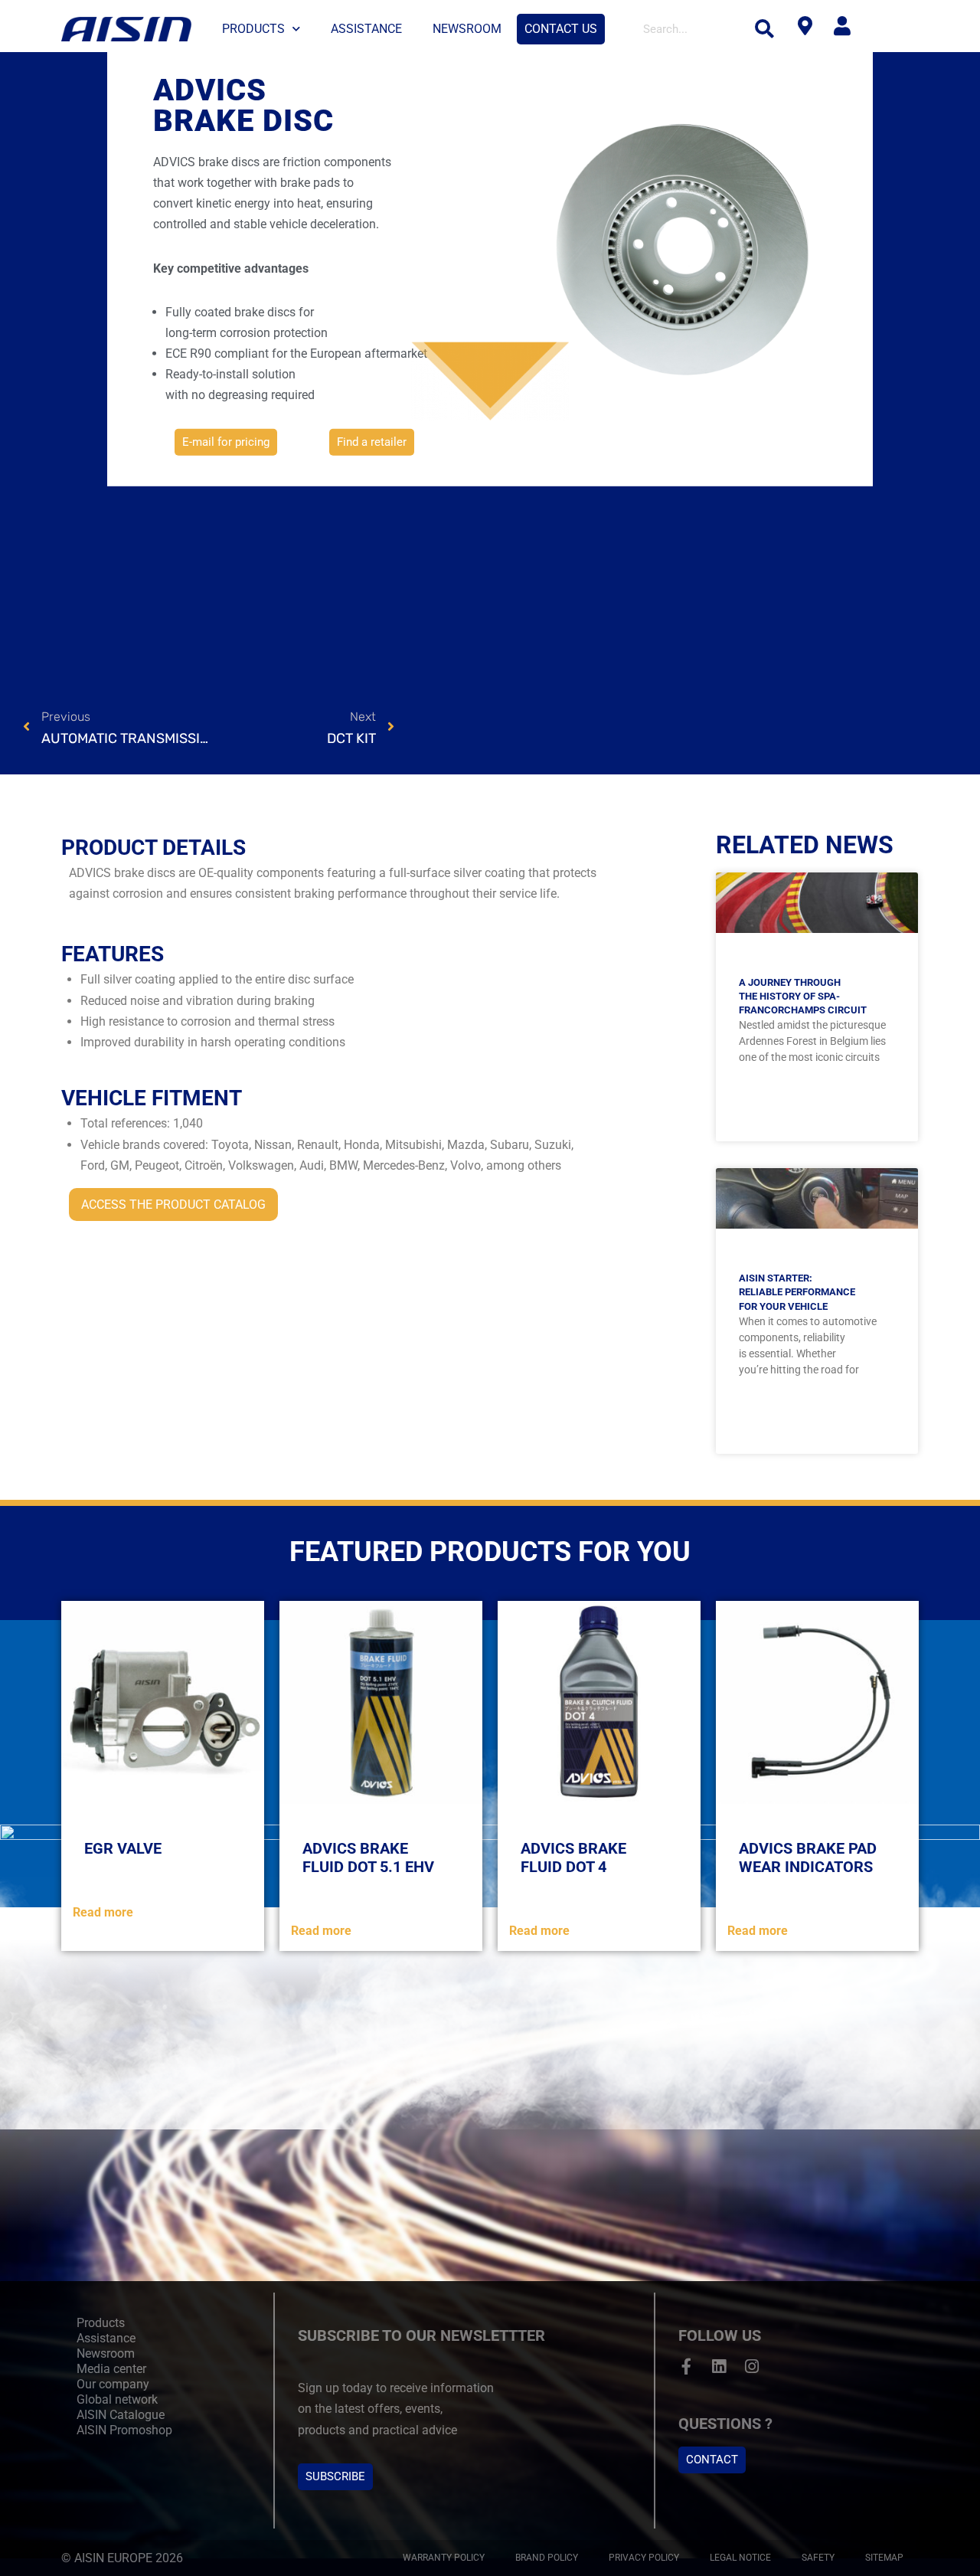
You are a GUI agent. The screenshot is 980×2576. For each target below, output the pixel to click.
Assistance (366, 29)
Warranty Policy (444, 2558)
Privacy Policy (644, 2558)
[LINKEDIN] (719, 2367)
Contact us (561, 29)
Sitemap (884, 2558)
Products (253, 29)
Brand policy (547, 2558)
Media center (111, 2369)
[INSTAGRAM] (752, 2367)
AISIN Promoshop (124, 2430)
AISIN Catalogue (121, 2415)
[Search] (765, 29)
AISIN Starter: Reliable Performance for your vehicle (797, 1292)
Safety (818, 2558)
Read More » (817, 1116)
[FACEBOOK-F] (686, 2367)
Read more (103, 1912)
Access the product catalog (173, 1205)
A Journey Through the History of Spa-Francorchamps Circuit (803, 996)
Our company (113, 2384)
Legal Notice (740, 2558)
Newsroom (467, 29)
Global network (117, 2399)
